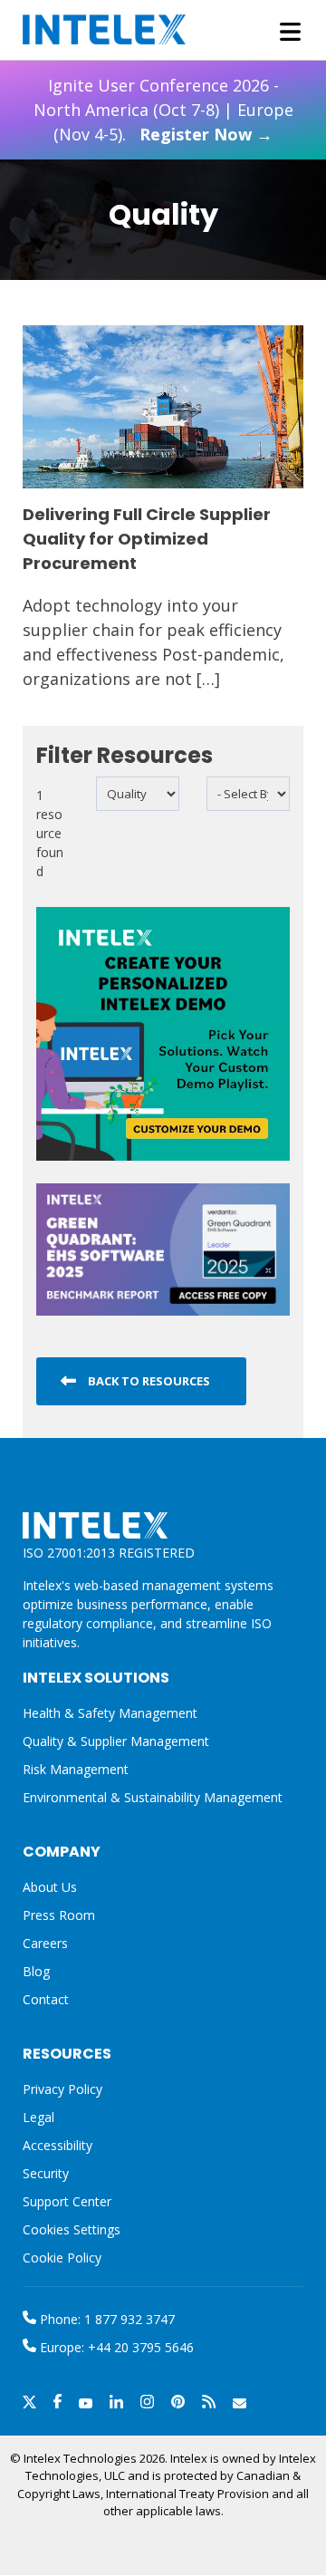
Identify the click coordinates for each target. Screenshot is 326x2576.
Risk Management (76, 1769)
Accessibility (58, 2145)
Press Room (59, 1915)
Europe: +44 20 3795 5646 (115, 2347)
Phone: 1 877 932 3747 (105, 2319)
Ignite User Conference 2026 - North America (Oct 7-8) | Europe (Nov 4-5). (163, 110)
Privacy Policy (62, 2089)
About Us (50, 1887)
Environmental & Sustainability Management (153, 1797)
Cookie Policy (62, 2258)
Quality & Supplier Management (116, 1741)
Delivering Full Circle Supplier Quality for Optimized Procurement (147, 539)
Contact (46, 1999)
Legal (38, 2117)
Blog (36, 1971)
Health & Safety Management (110, 1713)
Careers (45, 1943)
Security (46, 2173)
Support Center (67, 2201)
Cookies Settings (72, 2230)
